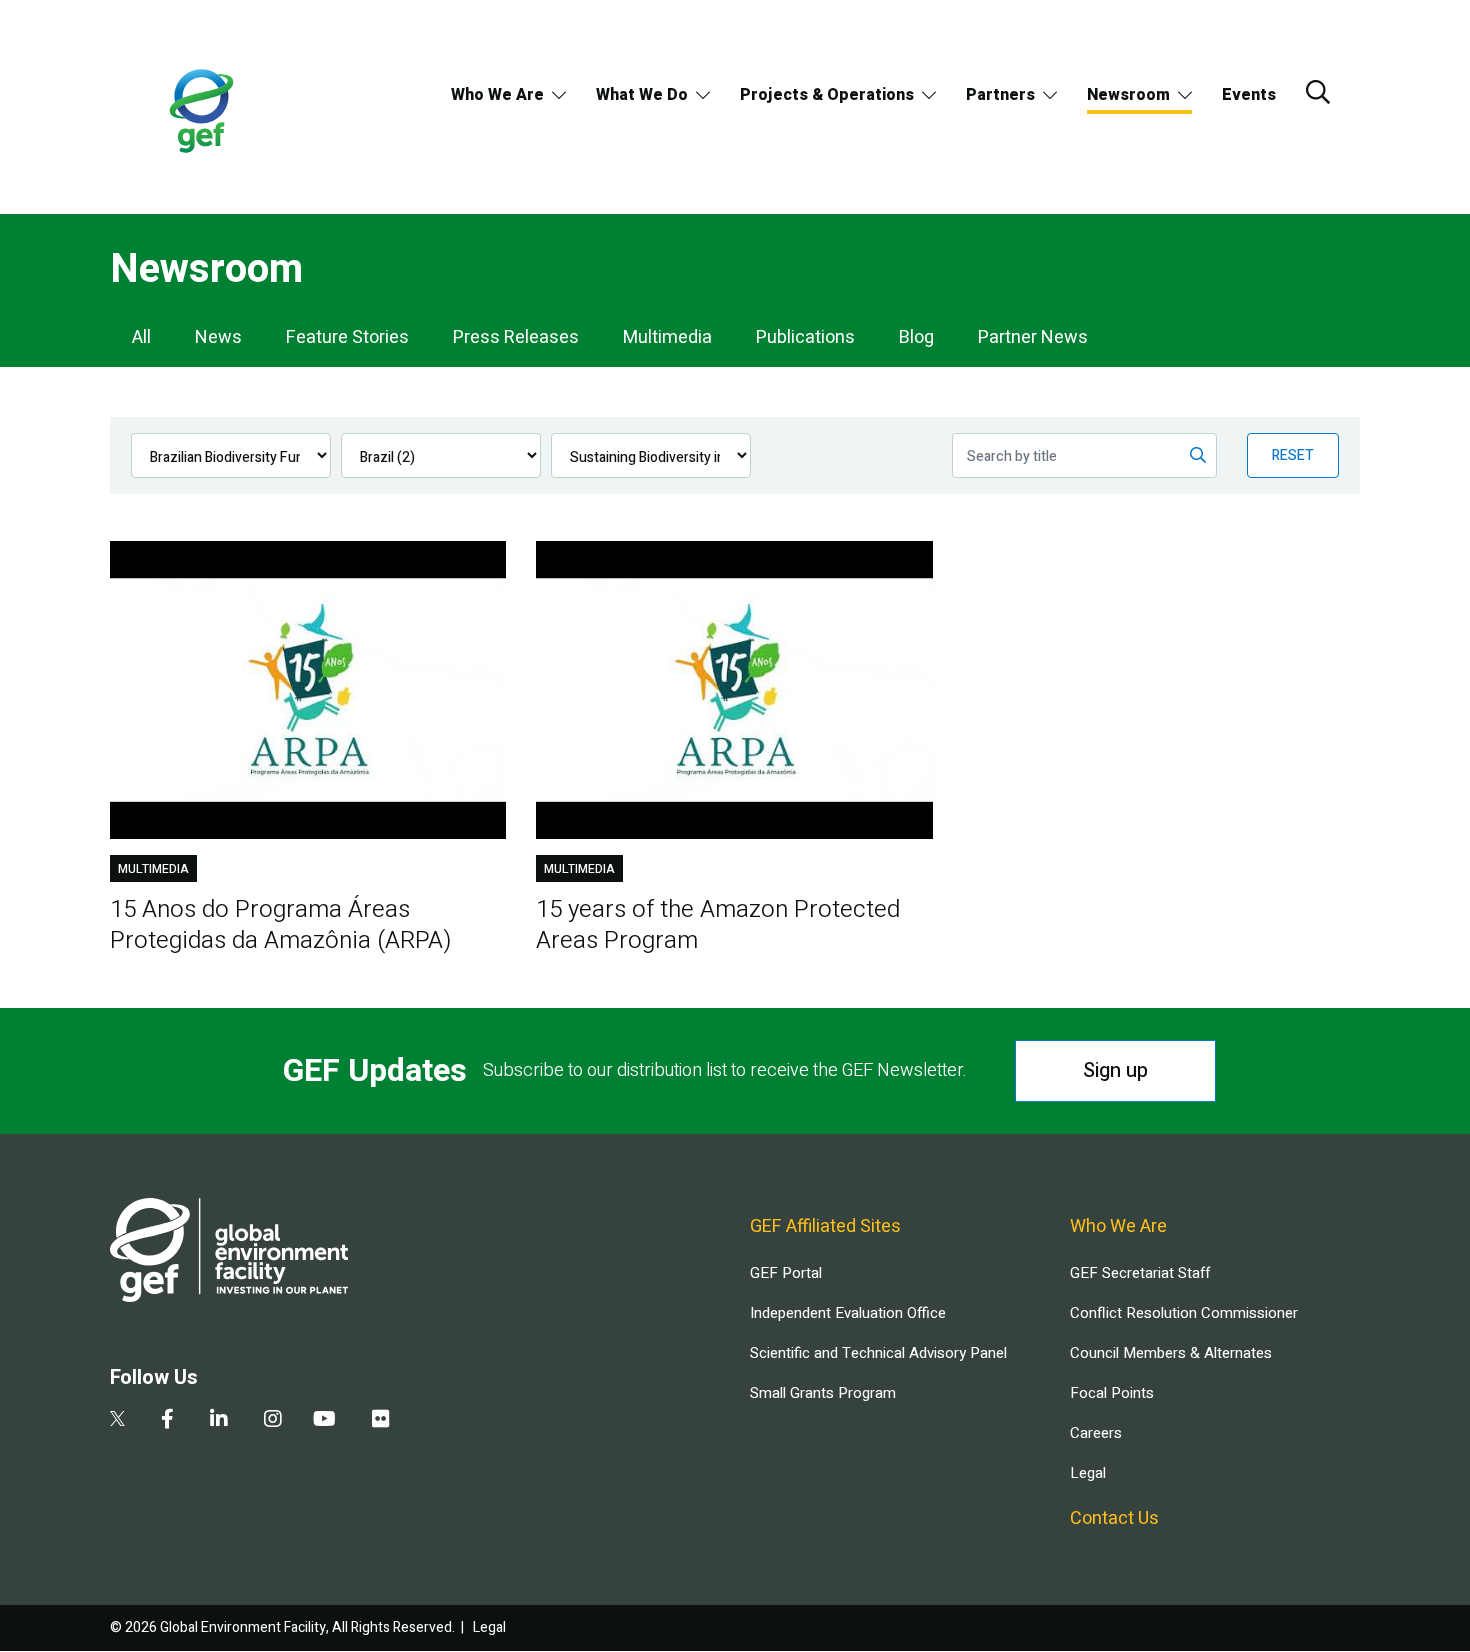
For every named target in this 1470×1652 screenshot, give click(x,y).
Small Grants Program (823, 1393)
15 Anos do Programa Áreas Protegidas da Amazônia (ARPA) (280, 925)
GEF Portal (786, 1273)
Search (1318, 92)
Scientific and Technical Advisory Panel (878, 1353)
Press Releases (516, 337)
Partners (1000, 95)
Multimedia (667, 337)
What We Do (642, 95)
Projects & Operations (827, 95)
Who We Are (497, 95)
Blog (916, 337)
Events (1249, 95)
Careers (1096, 1433)
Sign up (1115, 1070)
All (141, 337)
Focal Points (1112, 1393)
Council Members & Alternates (1171, 1353)
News (218, 337)
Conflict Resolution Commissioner (1184, 1313)
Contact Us (1114, 1518)
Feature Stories (347, 337)
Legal (1088, 1473)
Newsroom (1128, 95)
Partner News (1033, 337)
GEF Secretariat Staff (1140, 1273)
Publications (805, 337)
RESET (1293, 455)
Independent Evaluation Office (848, 1313)
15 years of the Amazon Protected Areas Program (718, 925)
